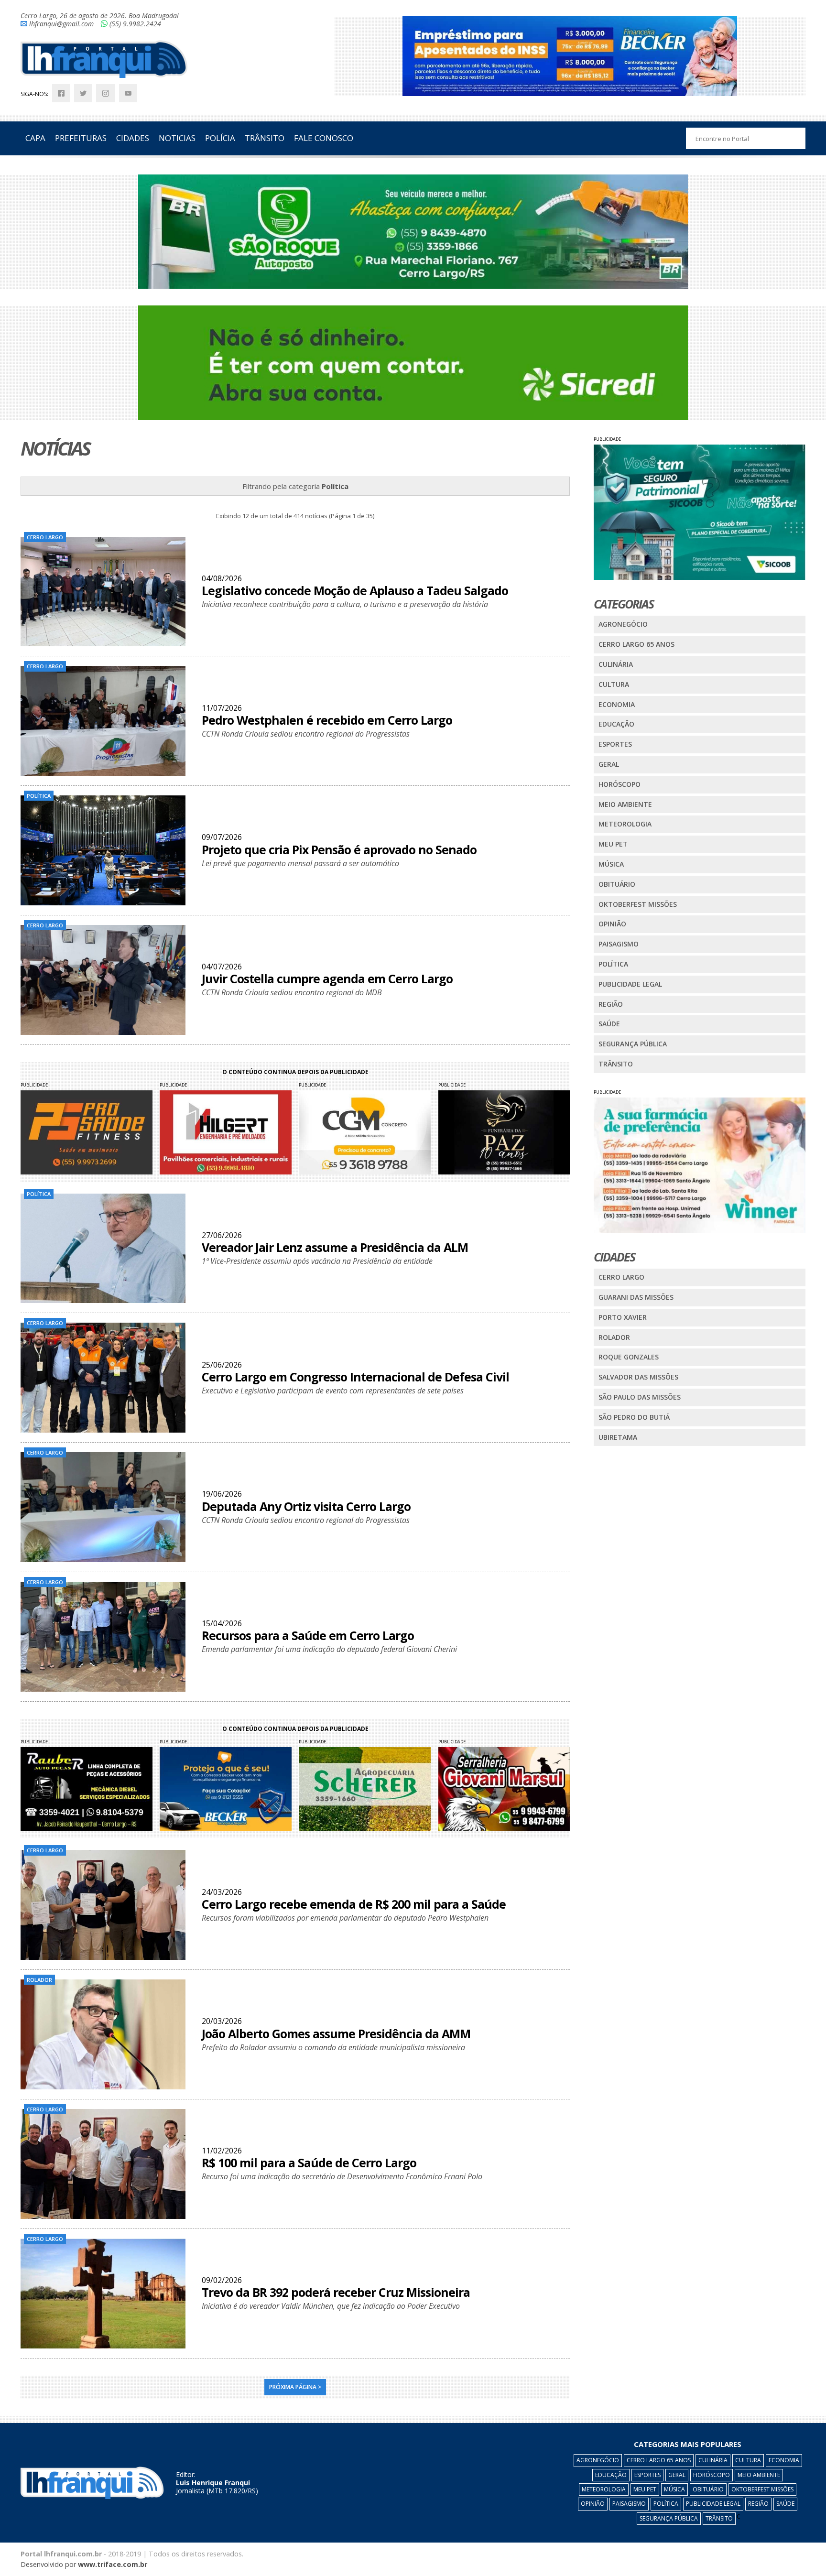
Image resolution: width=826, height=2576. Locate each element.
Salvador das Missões (638, 1377)
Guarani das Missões (636, 1297)
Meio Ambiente (625, 804)
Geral (609, 764)
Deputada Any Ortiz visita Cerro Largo (306, 1506)
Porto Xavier (623, 1317)
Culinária (616, 664)
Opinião (612, 924)
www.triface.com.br (113, 2564)
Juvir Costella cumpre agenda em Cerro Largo (327, 978)
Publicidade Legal (630, 984)
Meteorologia (625, 824)
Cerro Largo (621, 1277)
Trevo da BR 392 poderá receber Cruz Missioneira (336, 2292)
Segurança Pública (633, 1044)
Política (613, 964)
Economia (617, 704)
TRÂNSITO (265, 138)
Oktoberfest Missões (638, 904)
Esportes (615, 744)
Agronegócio (623, 624)
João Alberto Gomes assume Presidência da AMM (336, 2033)
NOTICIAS (177, 138)
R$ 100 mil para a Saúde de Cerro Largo (309, 2163)
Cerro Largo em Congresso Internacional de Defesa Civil (355, 1377)
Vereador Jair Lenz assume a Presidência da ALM (335, 1247)
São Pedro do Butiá (634, 1417)
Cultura (614, 684)
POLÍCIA (220, 138)
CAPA (35, 138)
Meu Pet (613, 844)
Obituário (617, 884)
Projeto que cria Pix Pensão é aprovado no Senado (339, 849)
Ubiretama (618, 1437)
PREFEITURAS (81, 138)
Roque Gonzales (629, 1357)
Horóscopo (619, 784)
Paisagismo (619, 944)
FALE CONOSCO (324, 138)
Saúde (609, 1024)
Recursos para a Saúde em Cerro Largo (308, 1635)
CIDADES (133, 138)
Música (611, 864)
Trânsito (616, 1064)
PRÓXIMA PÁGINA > (295, 2387)
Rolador (614, 1337)
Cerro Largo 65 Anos (636, 644)
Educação (616, 724)
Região (611, 1004)
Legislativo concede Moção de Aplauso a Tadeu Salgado (355, 590)
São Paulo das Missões (640, 1397)
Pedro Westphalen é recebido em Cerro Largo (327, 720)
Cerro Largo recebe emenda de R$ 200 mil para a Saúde (354, 1904)
